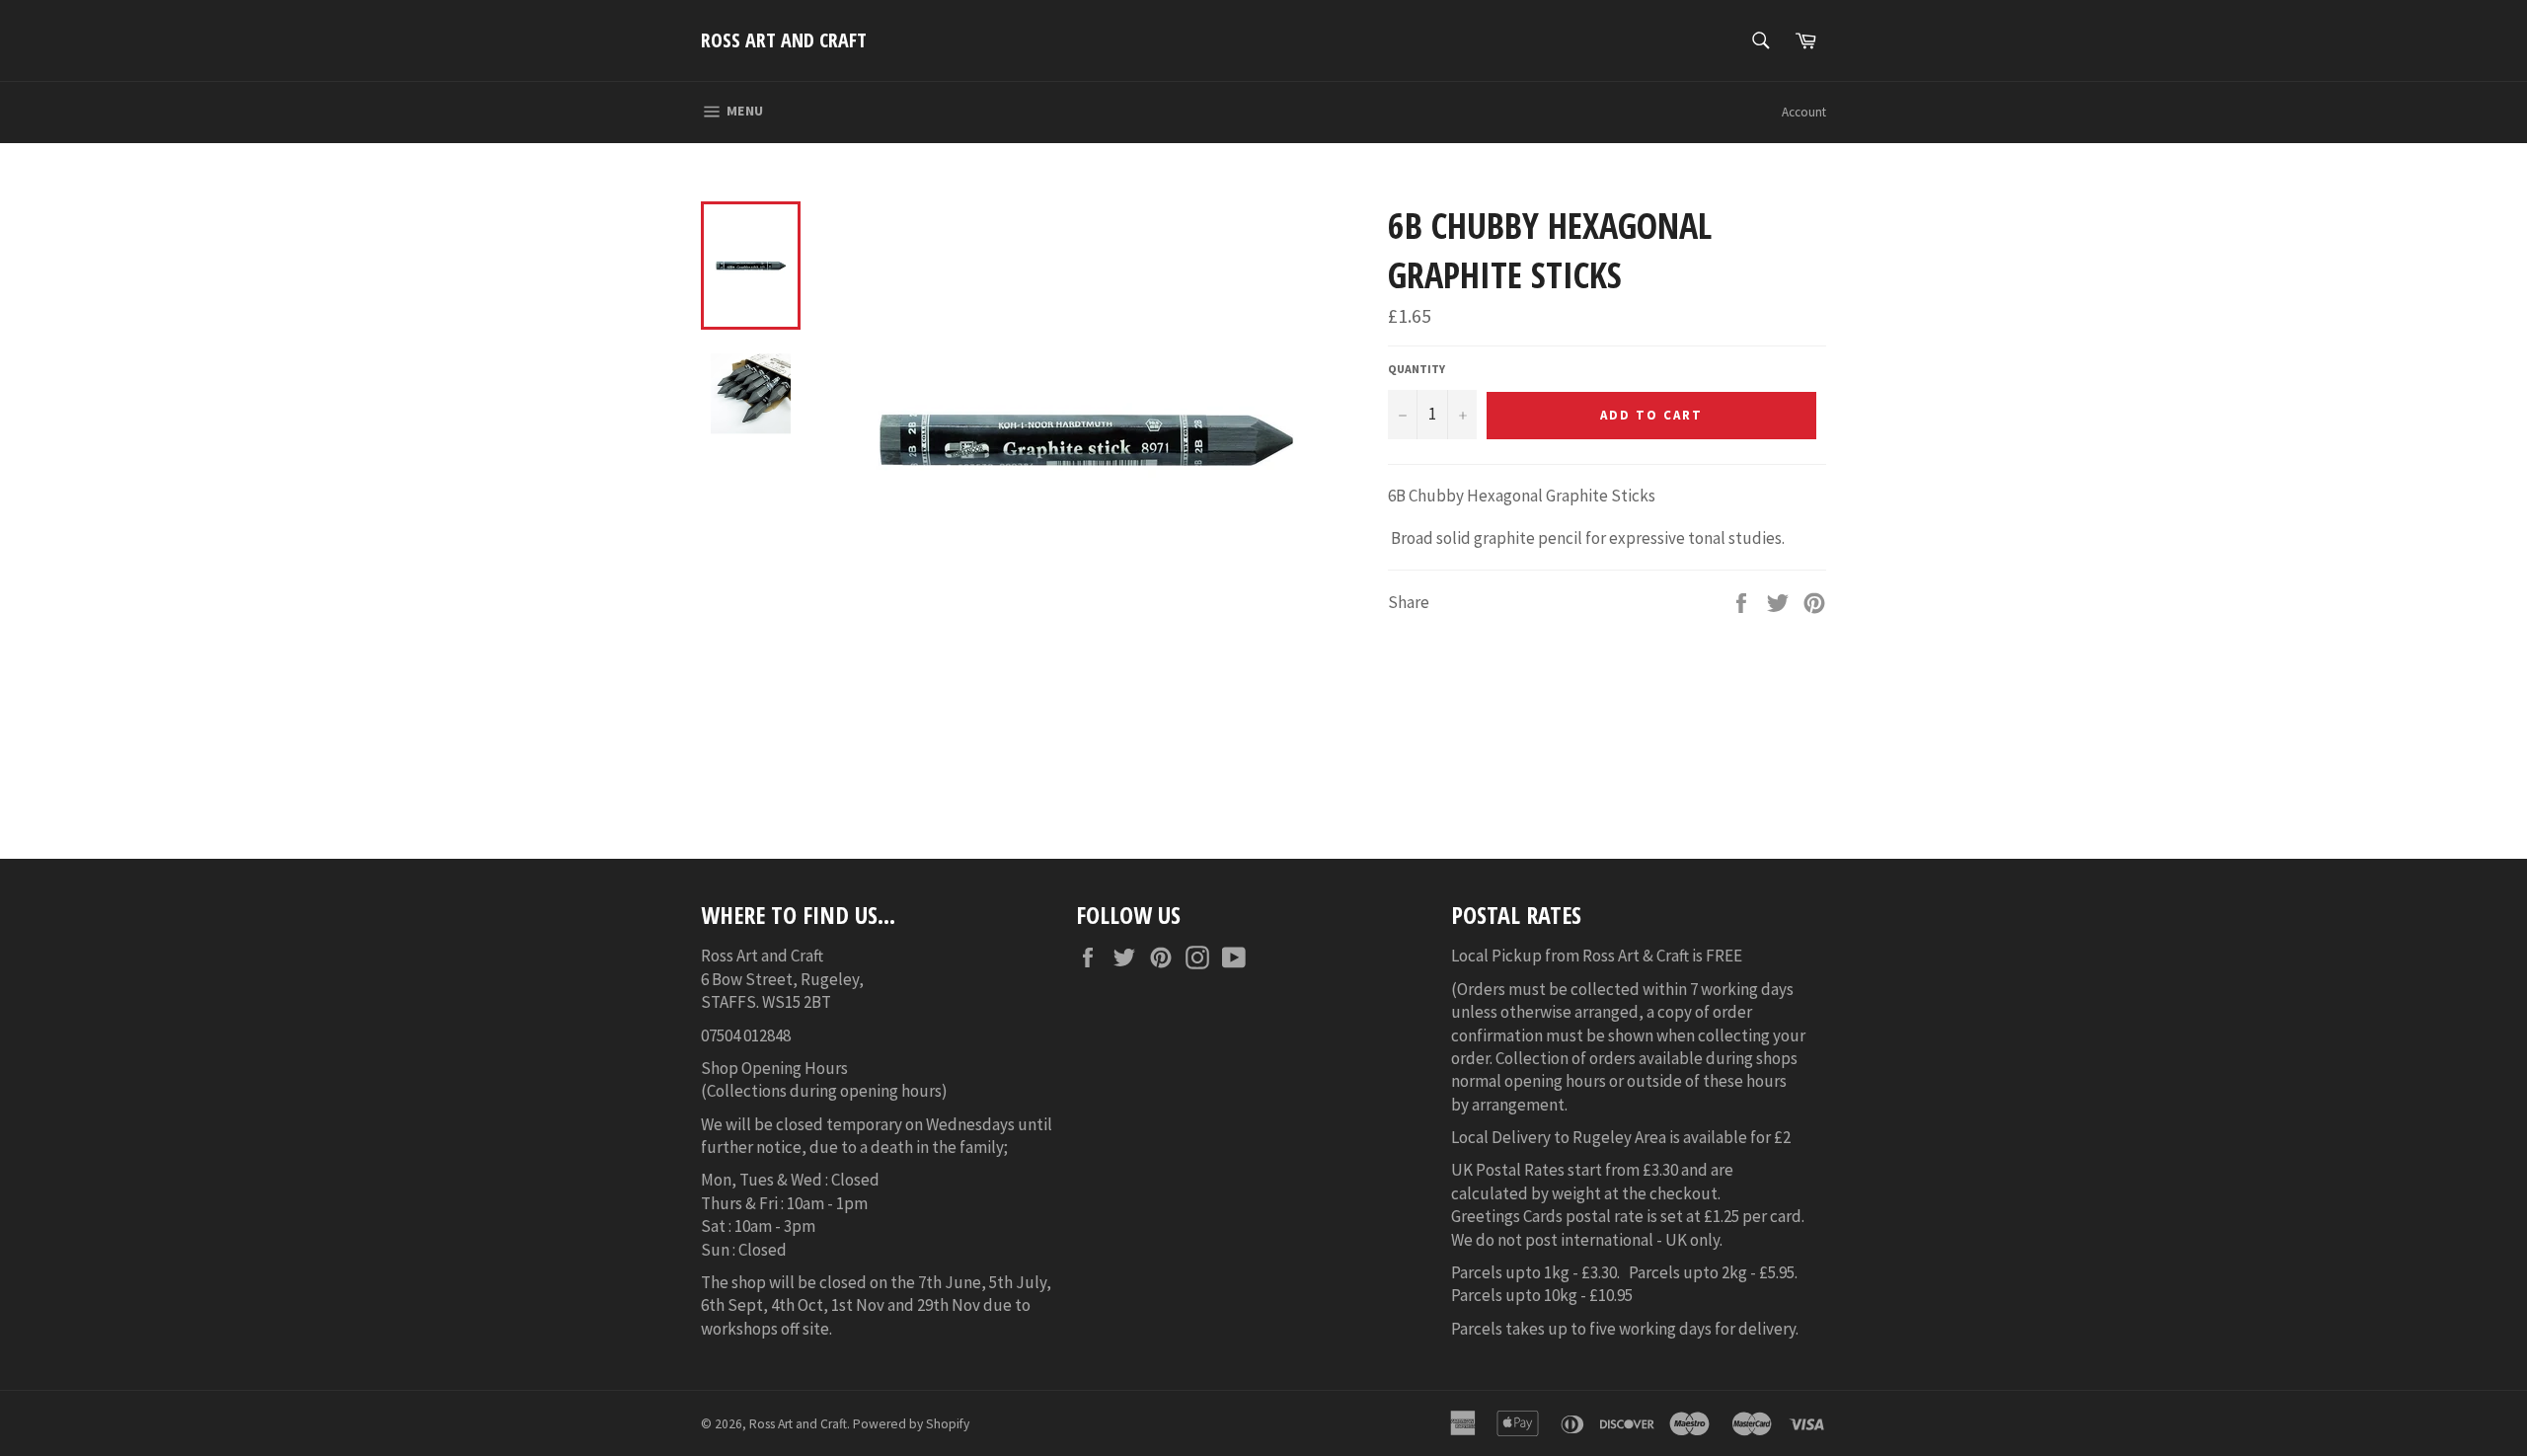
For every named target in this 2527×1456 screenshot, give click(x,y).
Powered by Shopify (911, 1424)
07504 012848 (746, 1035)
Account (1804, 112)
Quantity (1417, 369)
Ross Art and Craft (784, 40)
